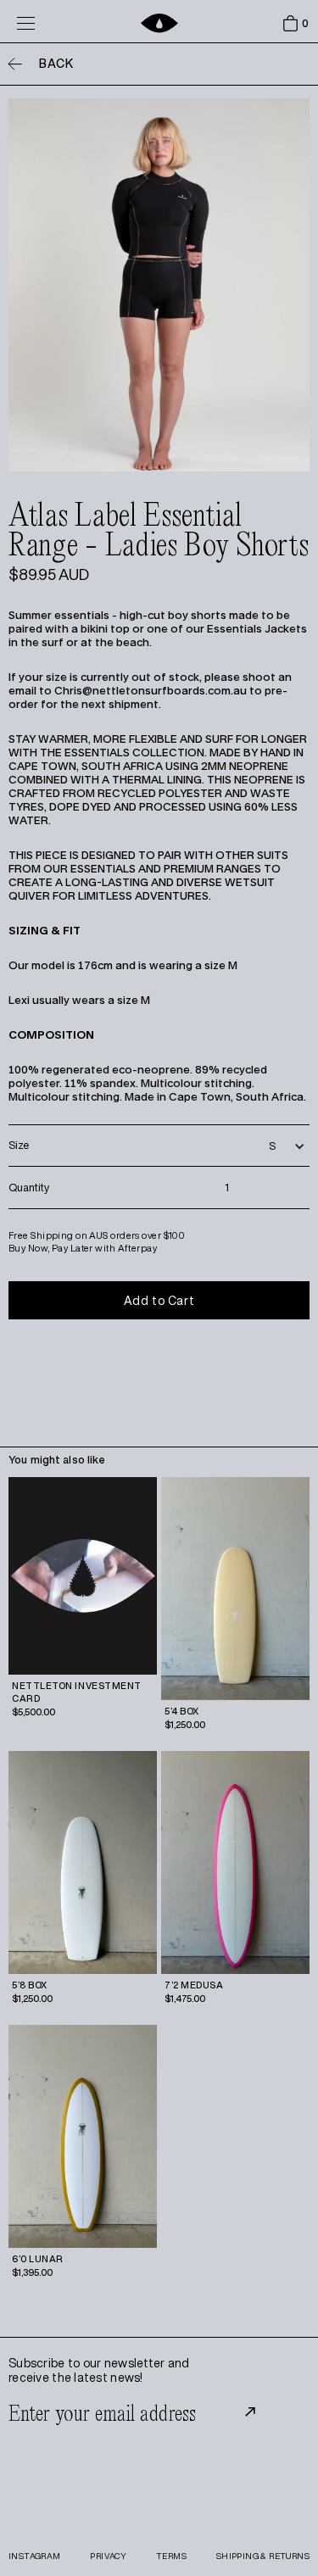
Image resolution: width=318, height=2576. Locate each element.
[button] (286, 24)
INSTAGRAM (35, 2556)
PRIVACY (108, 2556)
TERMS (171, 2556)
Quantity (29, 1188)
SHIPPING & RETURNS (263, 2556)
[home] (159, 23)
